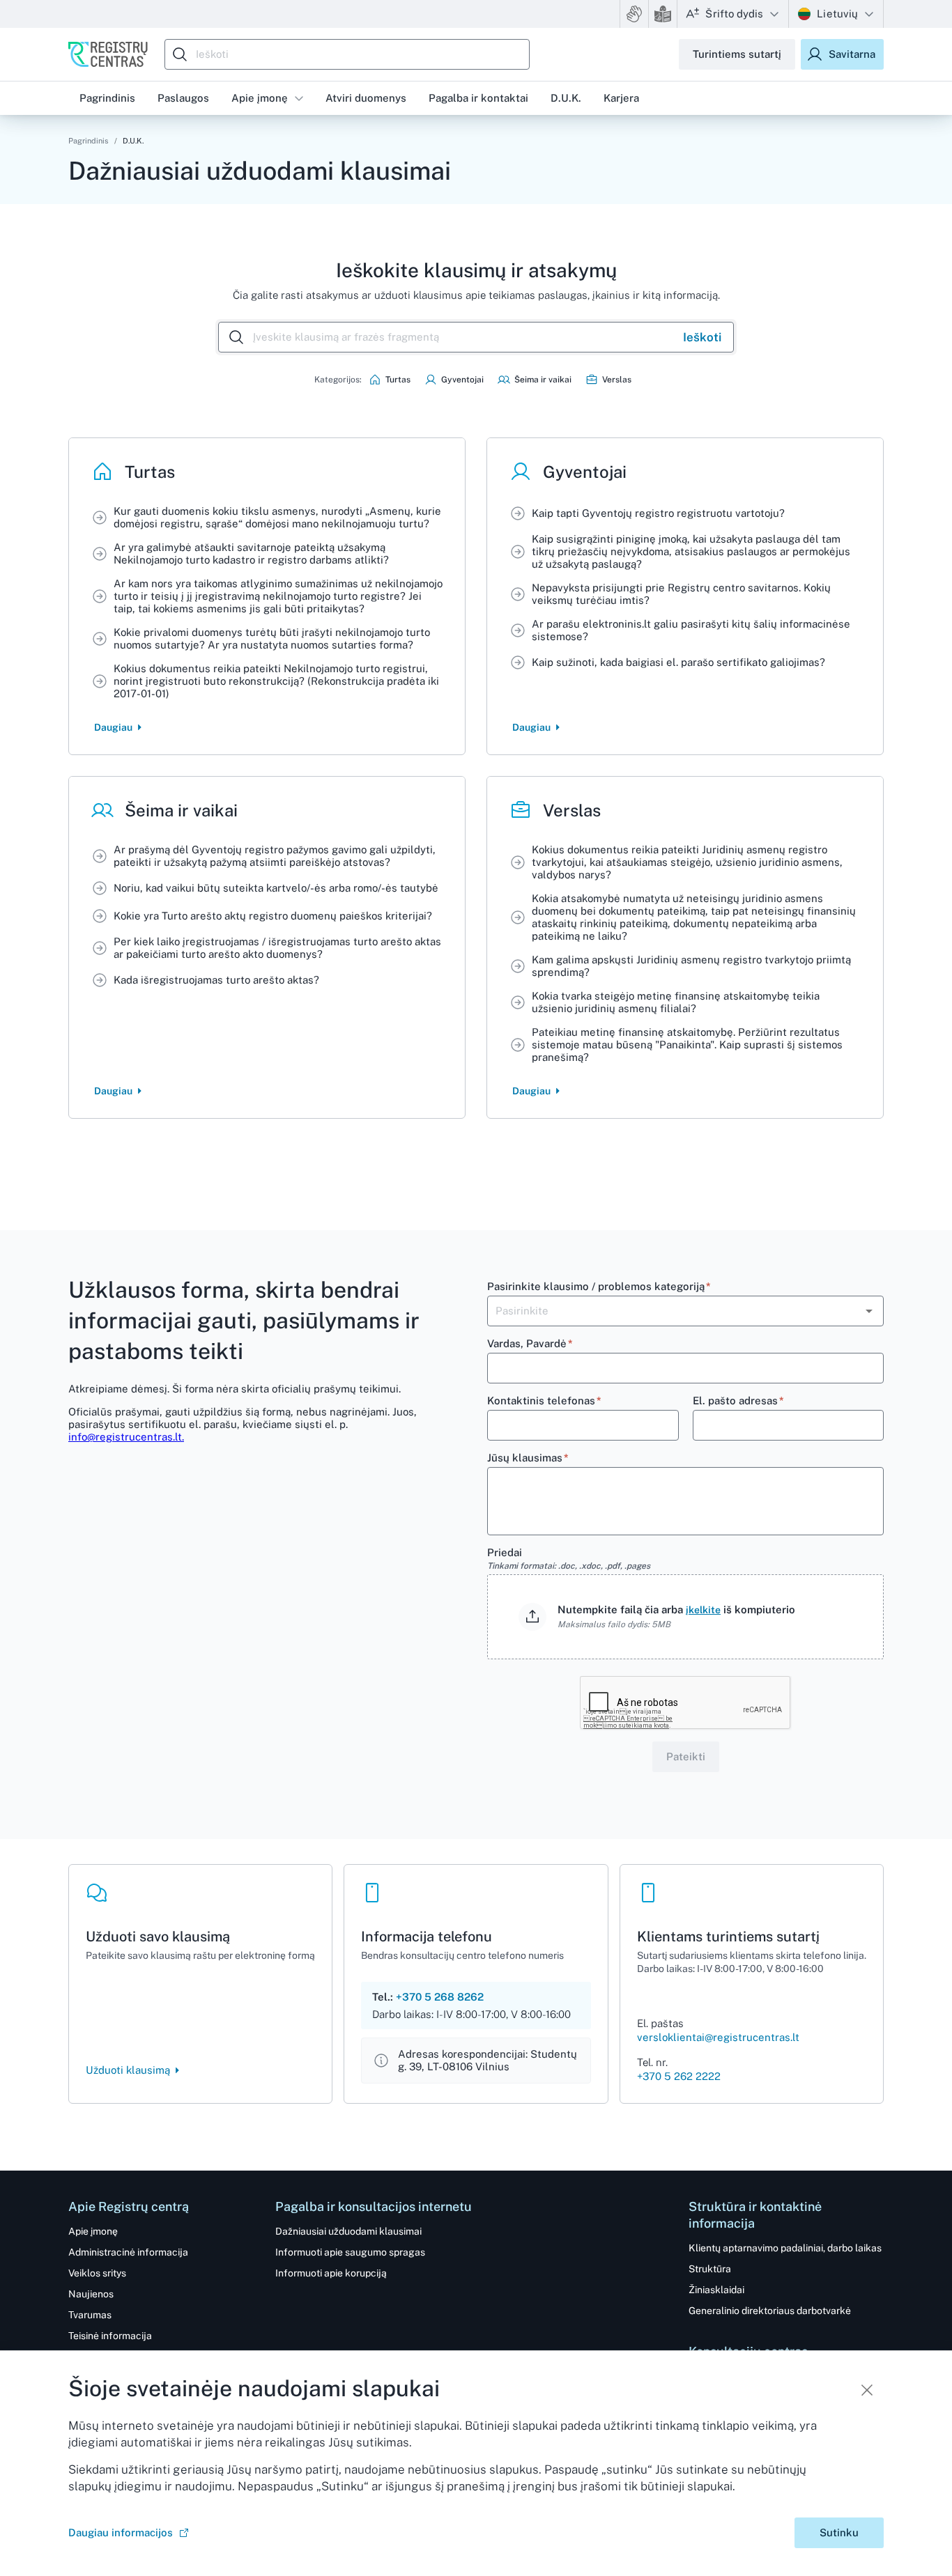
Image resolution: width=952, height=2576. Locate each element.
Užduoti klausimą (128, 2070)
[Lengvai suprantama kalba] (663, 14)
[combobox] (351, 54)
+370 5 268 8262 (440, 1997)
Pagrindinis (89, 141)
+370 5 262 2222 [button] (679, 2076)
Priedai (569, 1559)
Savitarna (852, 54)
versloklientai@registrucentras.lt (718, 2037)
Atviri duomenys (366, 98)
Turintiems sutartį (737, 54)
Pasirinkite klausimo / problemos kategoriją (599, 1286)
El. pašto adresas (738, 1400)
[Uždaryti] (867, 2390)
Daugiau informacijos (121, 2532)
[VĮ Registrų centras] (108, 54)
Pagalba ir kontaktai (478, 98)
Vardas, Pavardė (530, 1343)
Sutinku (839, 2532)
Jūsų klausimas (528, 1458)
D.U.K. (566, 98)
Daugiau (113, 727)
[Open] (869, 1311)
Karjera (621, 98)
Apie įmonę (260, 98)
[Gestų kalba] (634, 14)
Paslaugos (183, 98)
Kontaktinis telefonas (544, 1400)
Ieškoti (702, 337)
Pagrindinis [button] (107, 98)
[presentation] (685, 1617)
